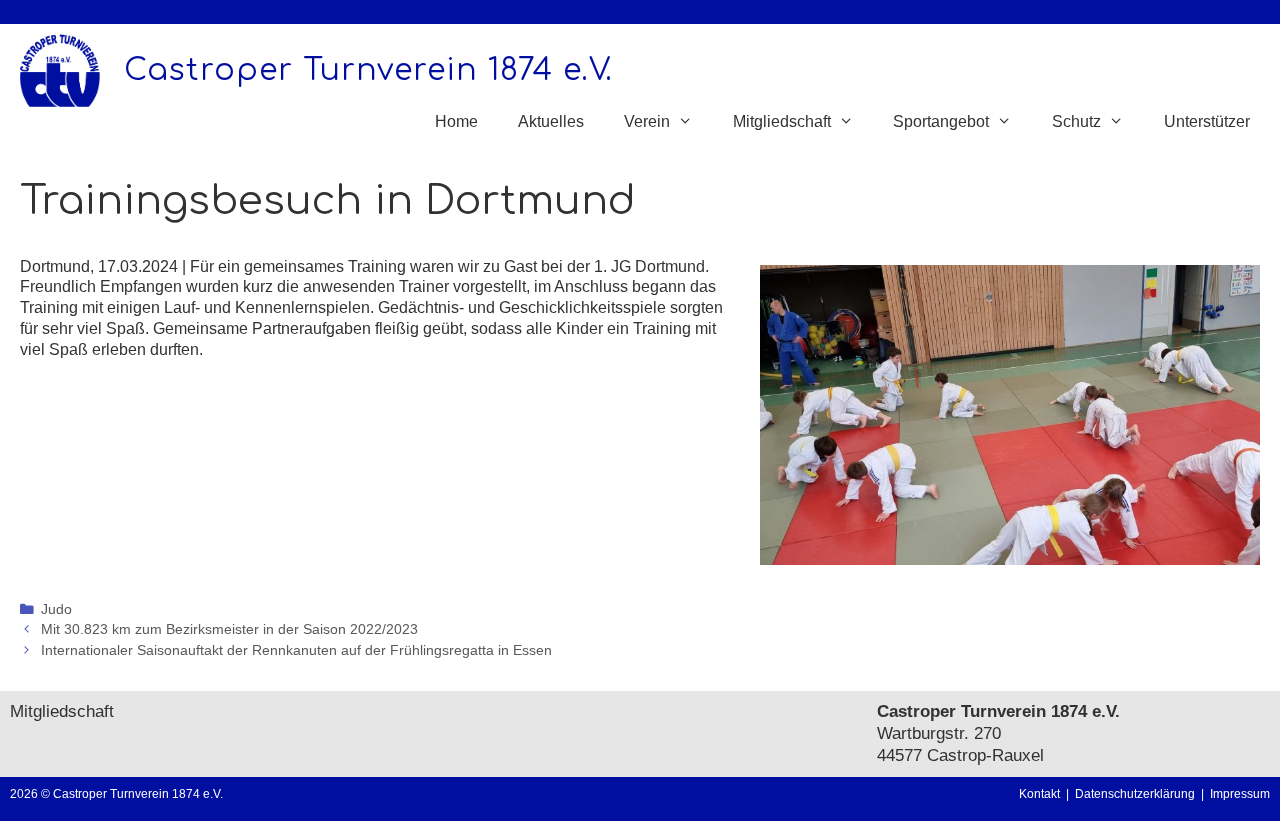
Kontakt (1039, 794)
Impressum (1240, 794)
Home (456, 121)
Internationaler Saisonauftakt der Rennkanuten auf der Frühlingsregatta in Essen (296, 650)
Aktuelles (551, 121)
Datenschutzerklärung (1138, 794)
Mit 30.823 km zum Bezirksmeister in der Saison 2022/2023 (229, 629)
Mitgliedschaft (62, 711)
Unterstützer (1207, 121)
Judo (56, 609)
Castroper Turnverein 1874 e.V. (368, 70)
